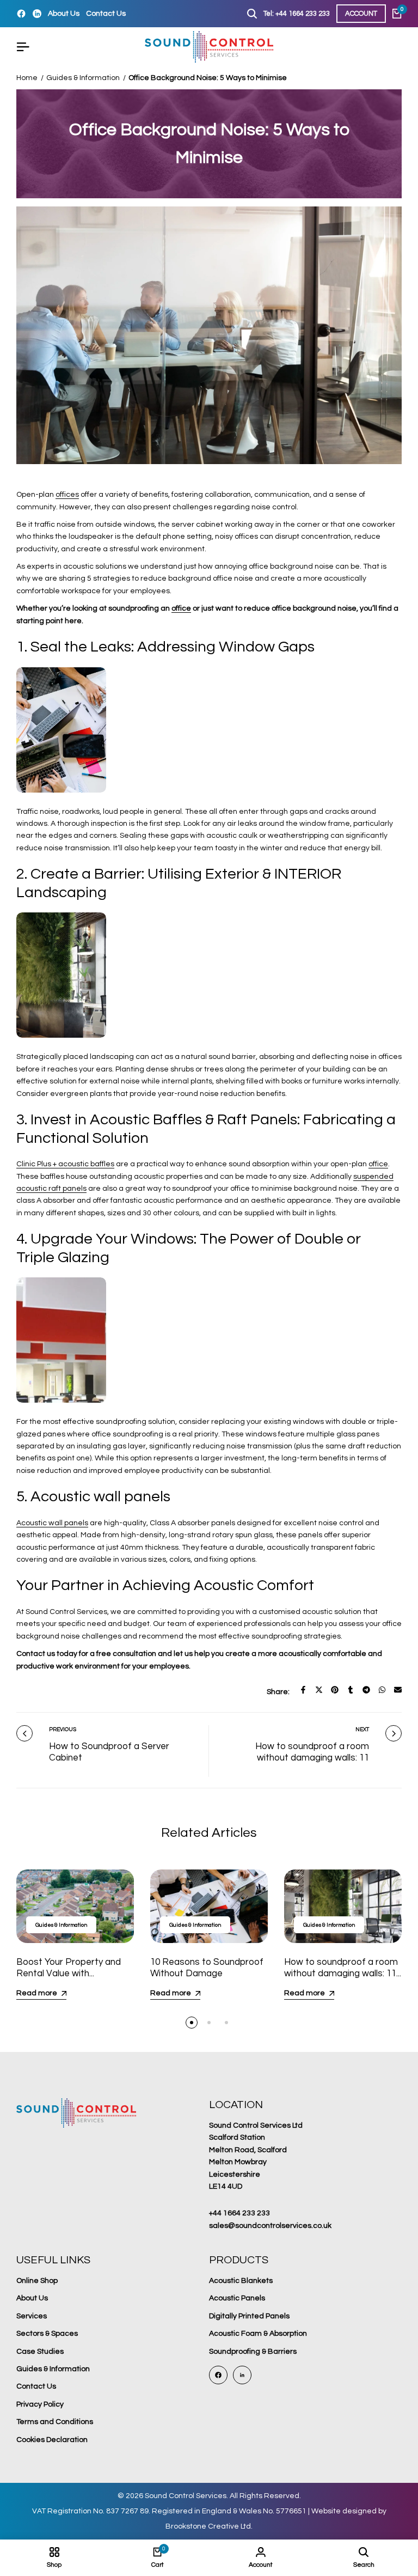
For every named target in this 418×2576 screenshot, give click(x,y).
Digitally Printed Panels (249, 2316)
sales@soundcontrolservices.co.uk (270, 2226)
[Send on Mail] (398, 1690)
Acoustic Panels (237, 2298)
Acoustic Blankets (241, 2281)
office (181, 608)
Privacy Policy (40, 2404)
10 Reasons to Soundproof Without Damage (207, 1968)
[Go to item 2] (209, 2023)
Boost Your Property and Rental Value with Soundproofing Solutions (69, 1973)
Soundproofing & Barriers (253, 2352)
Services (32, 2316)
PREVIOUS (63, 1729)
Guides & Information (83, 78)
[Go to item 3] (226, 2023)
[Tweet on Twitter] (319, 1690)
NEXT (362, 1729)
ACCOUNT (361, 14)
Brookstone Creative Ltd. (209, 2526)
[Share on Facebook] (303, 1690)
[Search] (252, 14)
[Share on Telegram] (366, 1690)
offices (67, 495)
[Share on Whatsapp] (382, 1690)
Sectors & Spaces (47, 2334)
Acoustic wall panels (52, 1523)
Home (27, 78)
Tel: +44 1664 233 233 (297, 14)
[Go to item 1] (192, 2023)
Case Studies (40, 2352)
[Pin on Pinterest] (335, 1690)
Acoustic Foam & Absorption (258, 2334)
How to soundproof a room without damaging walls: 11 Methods (312, 1758)
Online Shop (37, 2281)
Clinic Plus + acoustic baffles (65, 1164)
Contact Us (106, 14)
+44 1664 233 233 (239, 2213)
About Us (64, 14)
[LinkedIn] (37, 14)
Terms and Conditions (55, 2422)
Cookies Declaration (52, 2440)
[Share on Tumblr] (351, 1690)
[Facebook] (21, 14)
